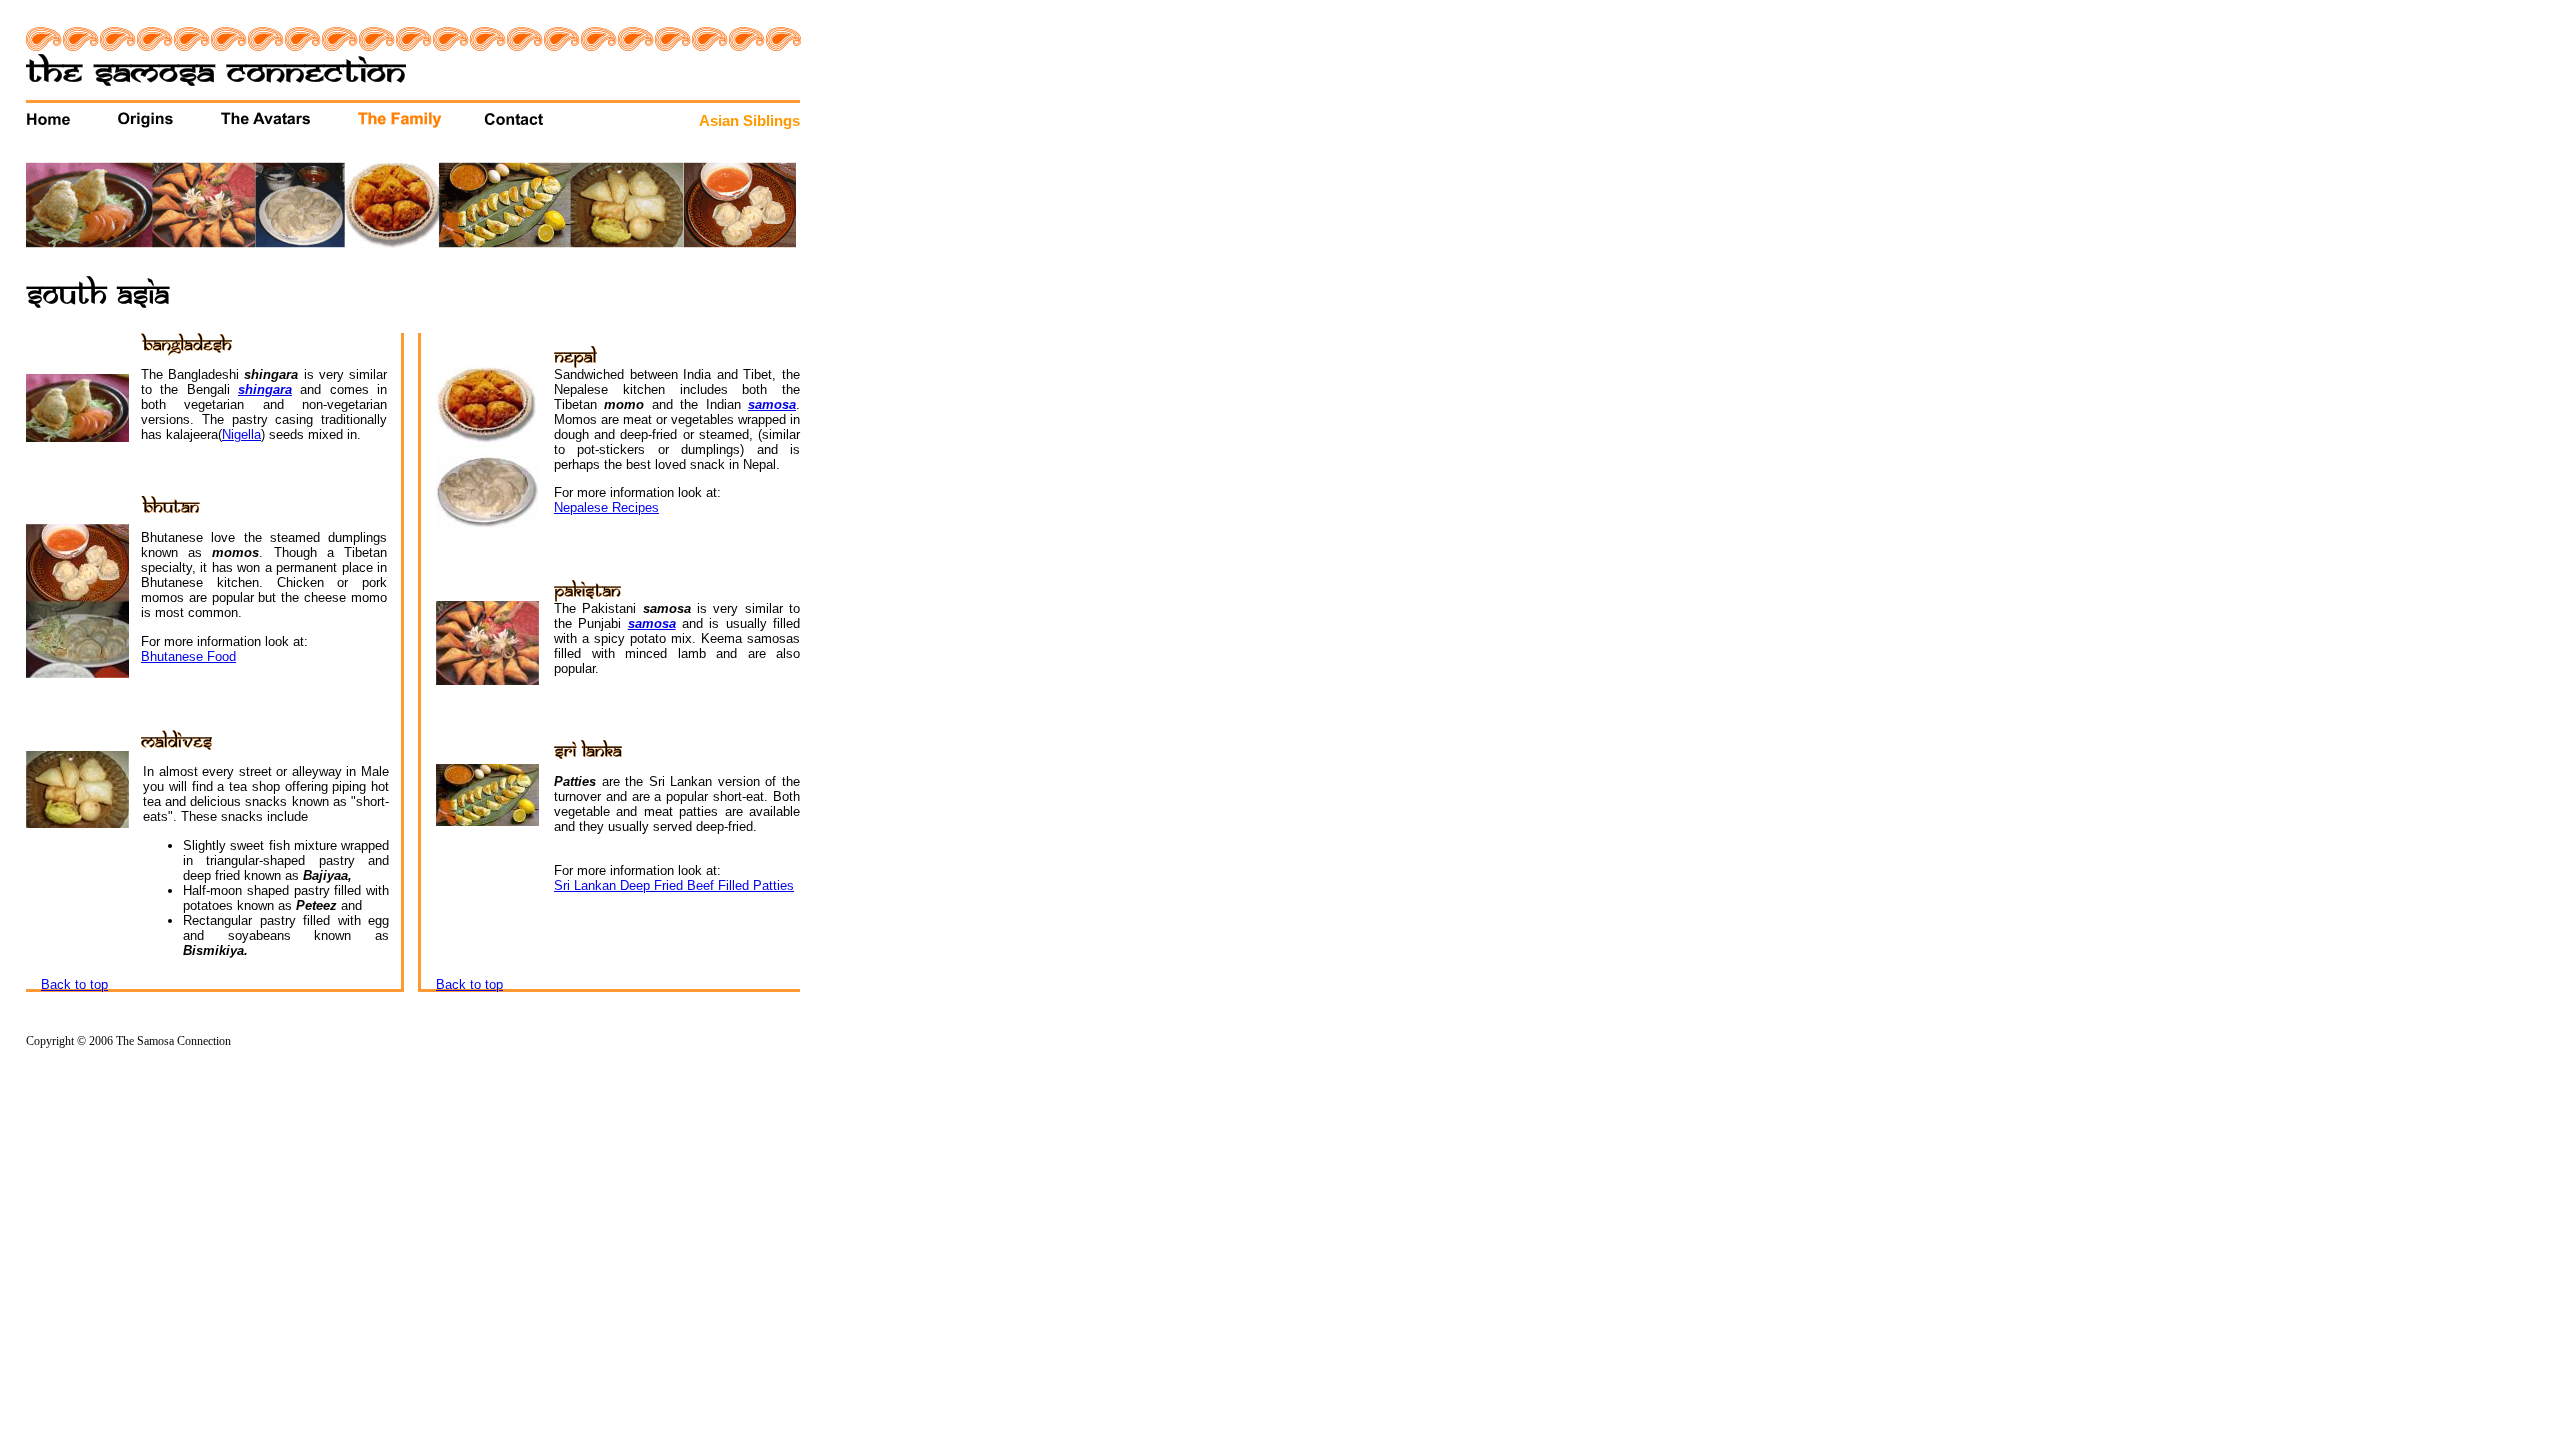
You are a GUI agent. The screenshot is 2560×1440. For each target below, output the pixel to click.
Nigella (241, 434)
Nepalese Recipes (606, 507)
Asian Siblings (749, 121)
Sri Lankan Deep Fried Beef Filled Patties (674, 885)
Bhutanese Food (188, 656)
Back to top (74, 984)
